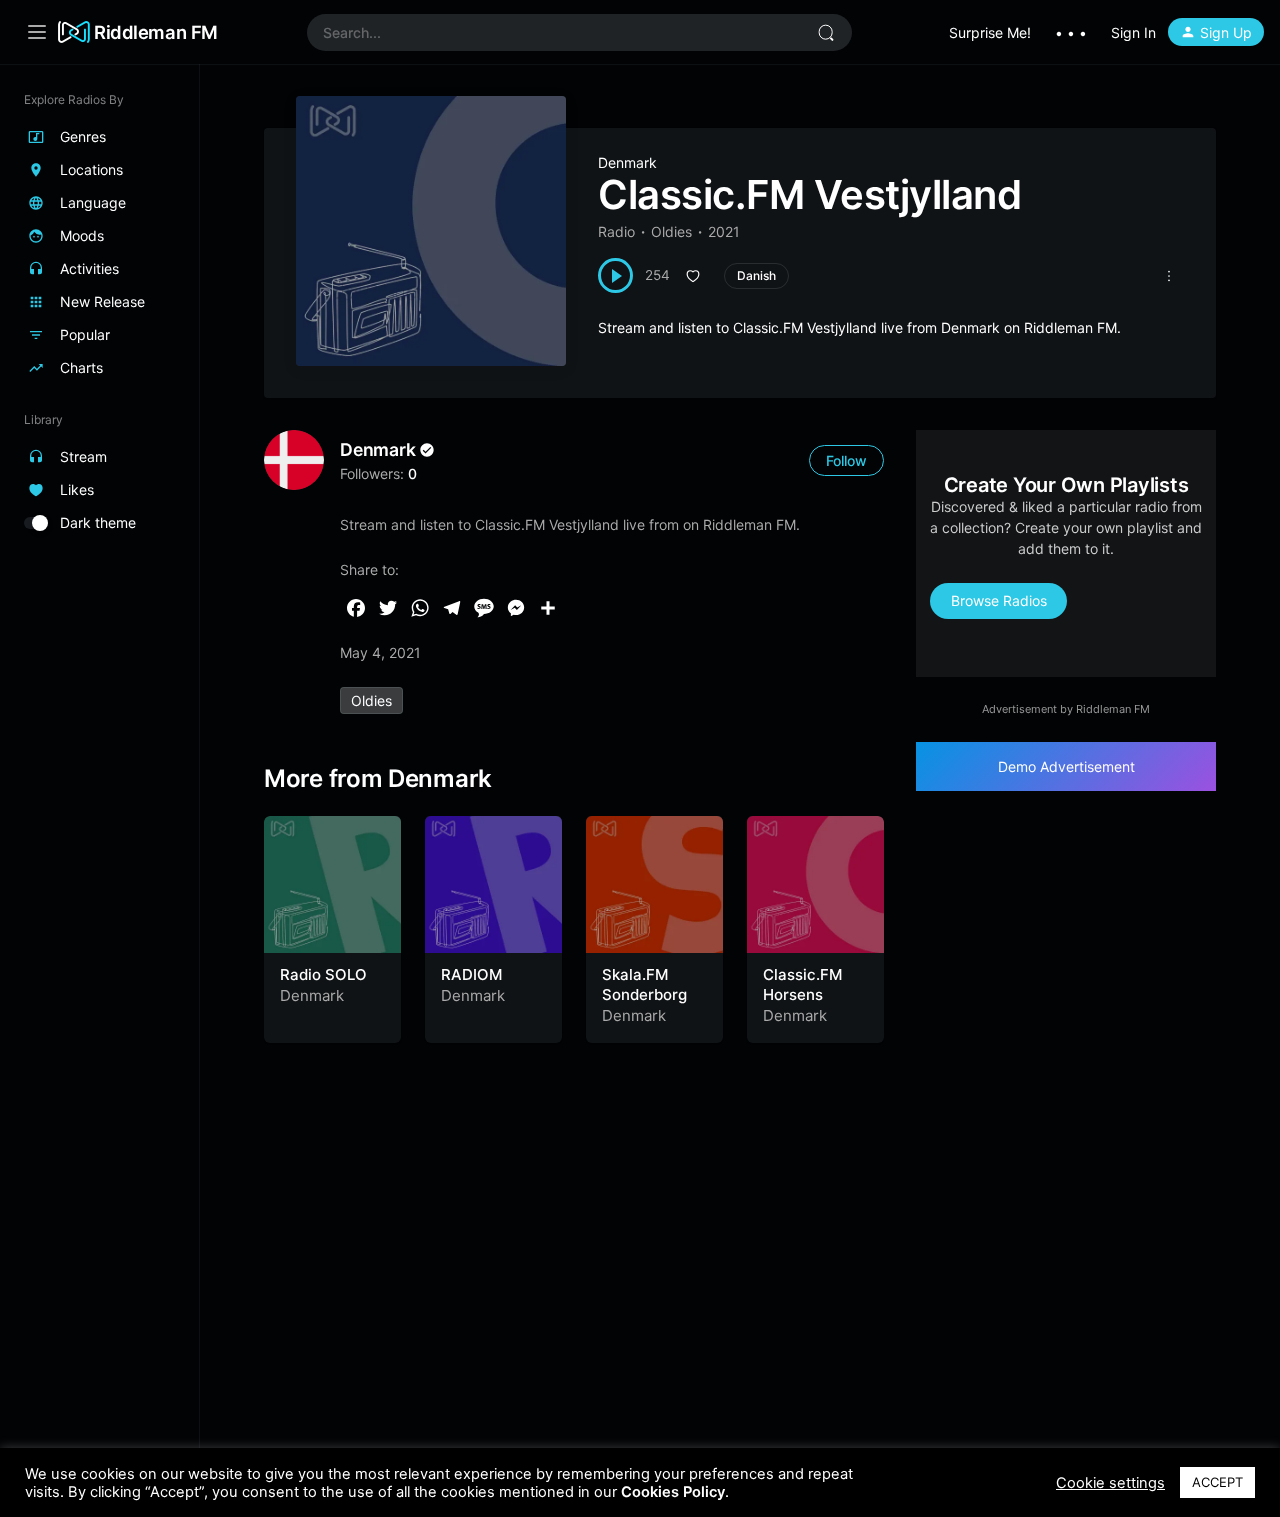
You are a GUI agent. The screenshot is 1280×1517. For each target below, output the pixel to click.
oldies (371, 700)
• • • (1071, 32)
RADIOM (471, 974)
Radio (616, 231)
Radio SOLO (323, 974)
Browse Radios (999, 600)
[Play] (615, 275)
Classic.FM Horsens (802, 984)
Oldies (671, 231)
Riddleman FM (156, 32)
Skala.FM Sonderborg (644, 984)
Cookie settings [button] (1110, 1483)
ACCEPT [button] (1217, 1482)
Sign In (1133, 32)
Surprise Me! (990, 32)
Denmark (627, 162)
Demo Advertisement (1066, 766)
